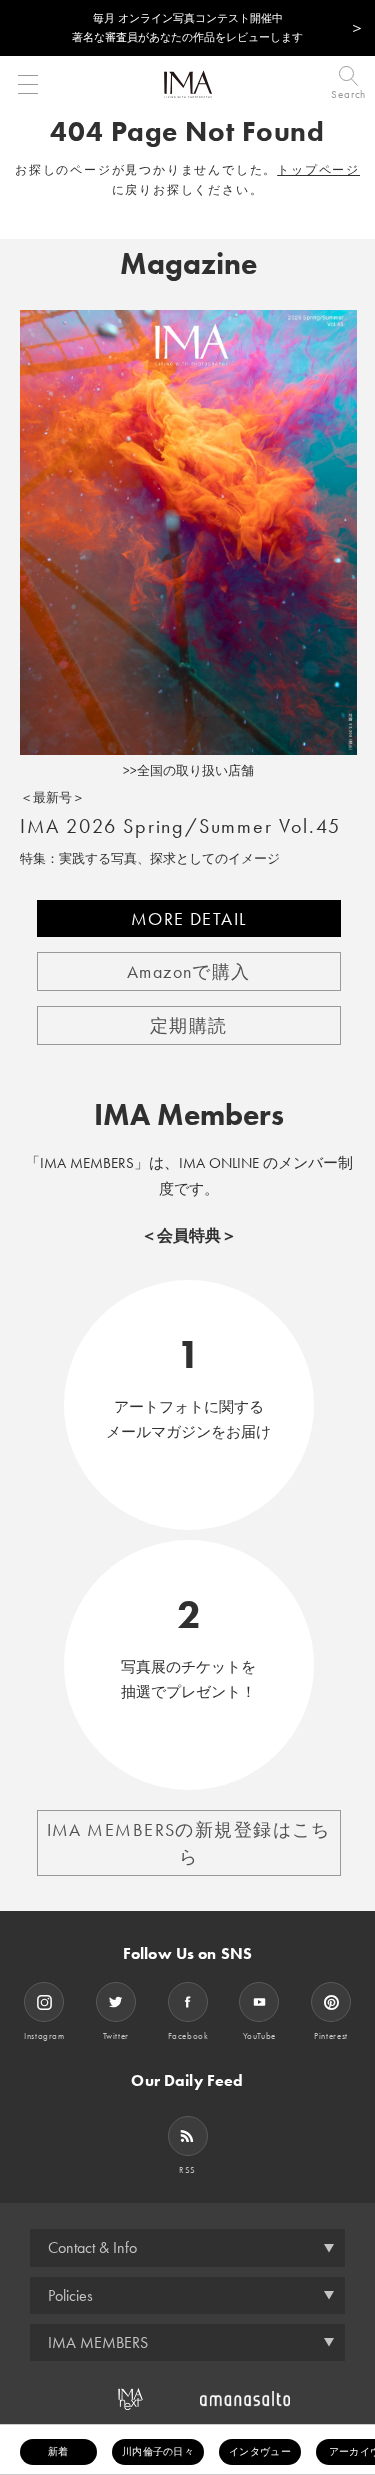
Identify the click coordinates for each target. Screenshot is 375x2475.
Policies (70, 2295)
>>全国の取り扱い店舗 (188, 770)
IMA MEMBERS (98, 2342)
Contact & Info (92, 2247)
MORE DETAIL (189, 918)
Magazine (188, 264)
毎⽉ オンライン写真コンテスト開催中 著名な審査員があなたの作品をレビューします (187, 27)
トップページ (318, 170)
